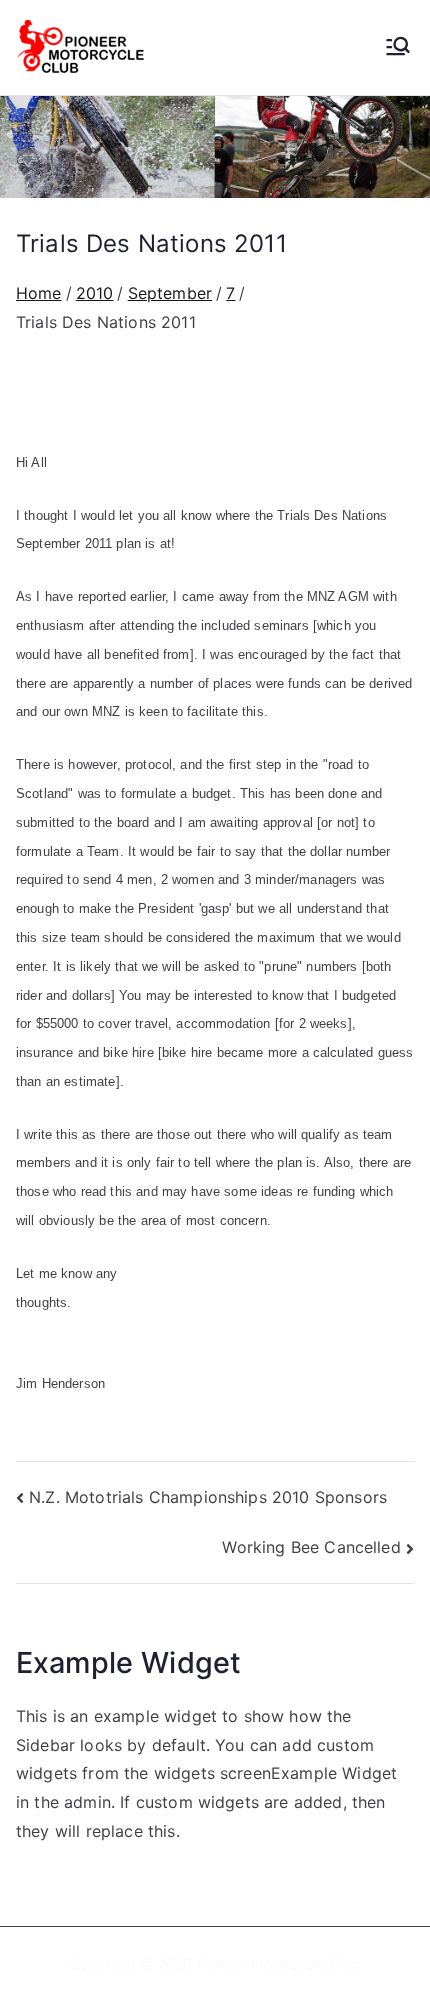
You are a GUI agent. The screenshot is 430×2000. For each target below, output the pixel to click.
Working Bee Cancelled (311, 1547)
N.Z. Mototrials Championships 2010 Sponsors (208, 1497)
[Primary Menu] (398, 48)
